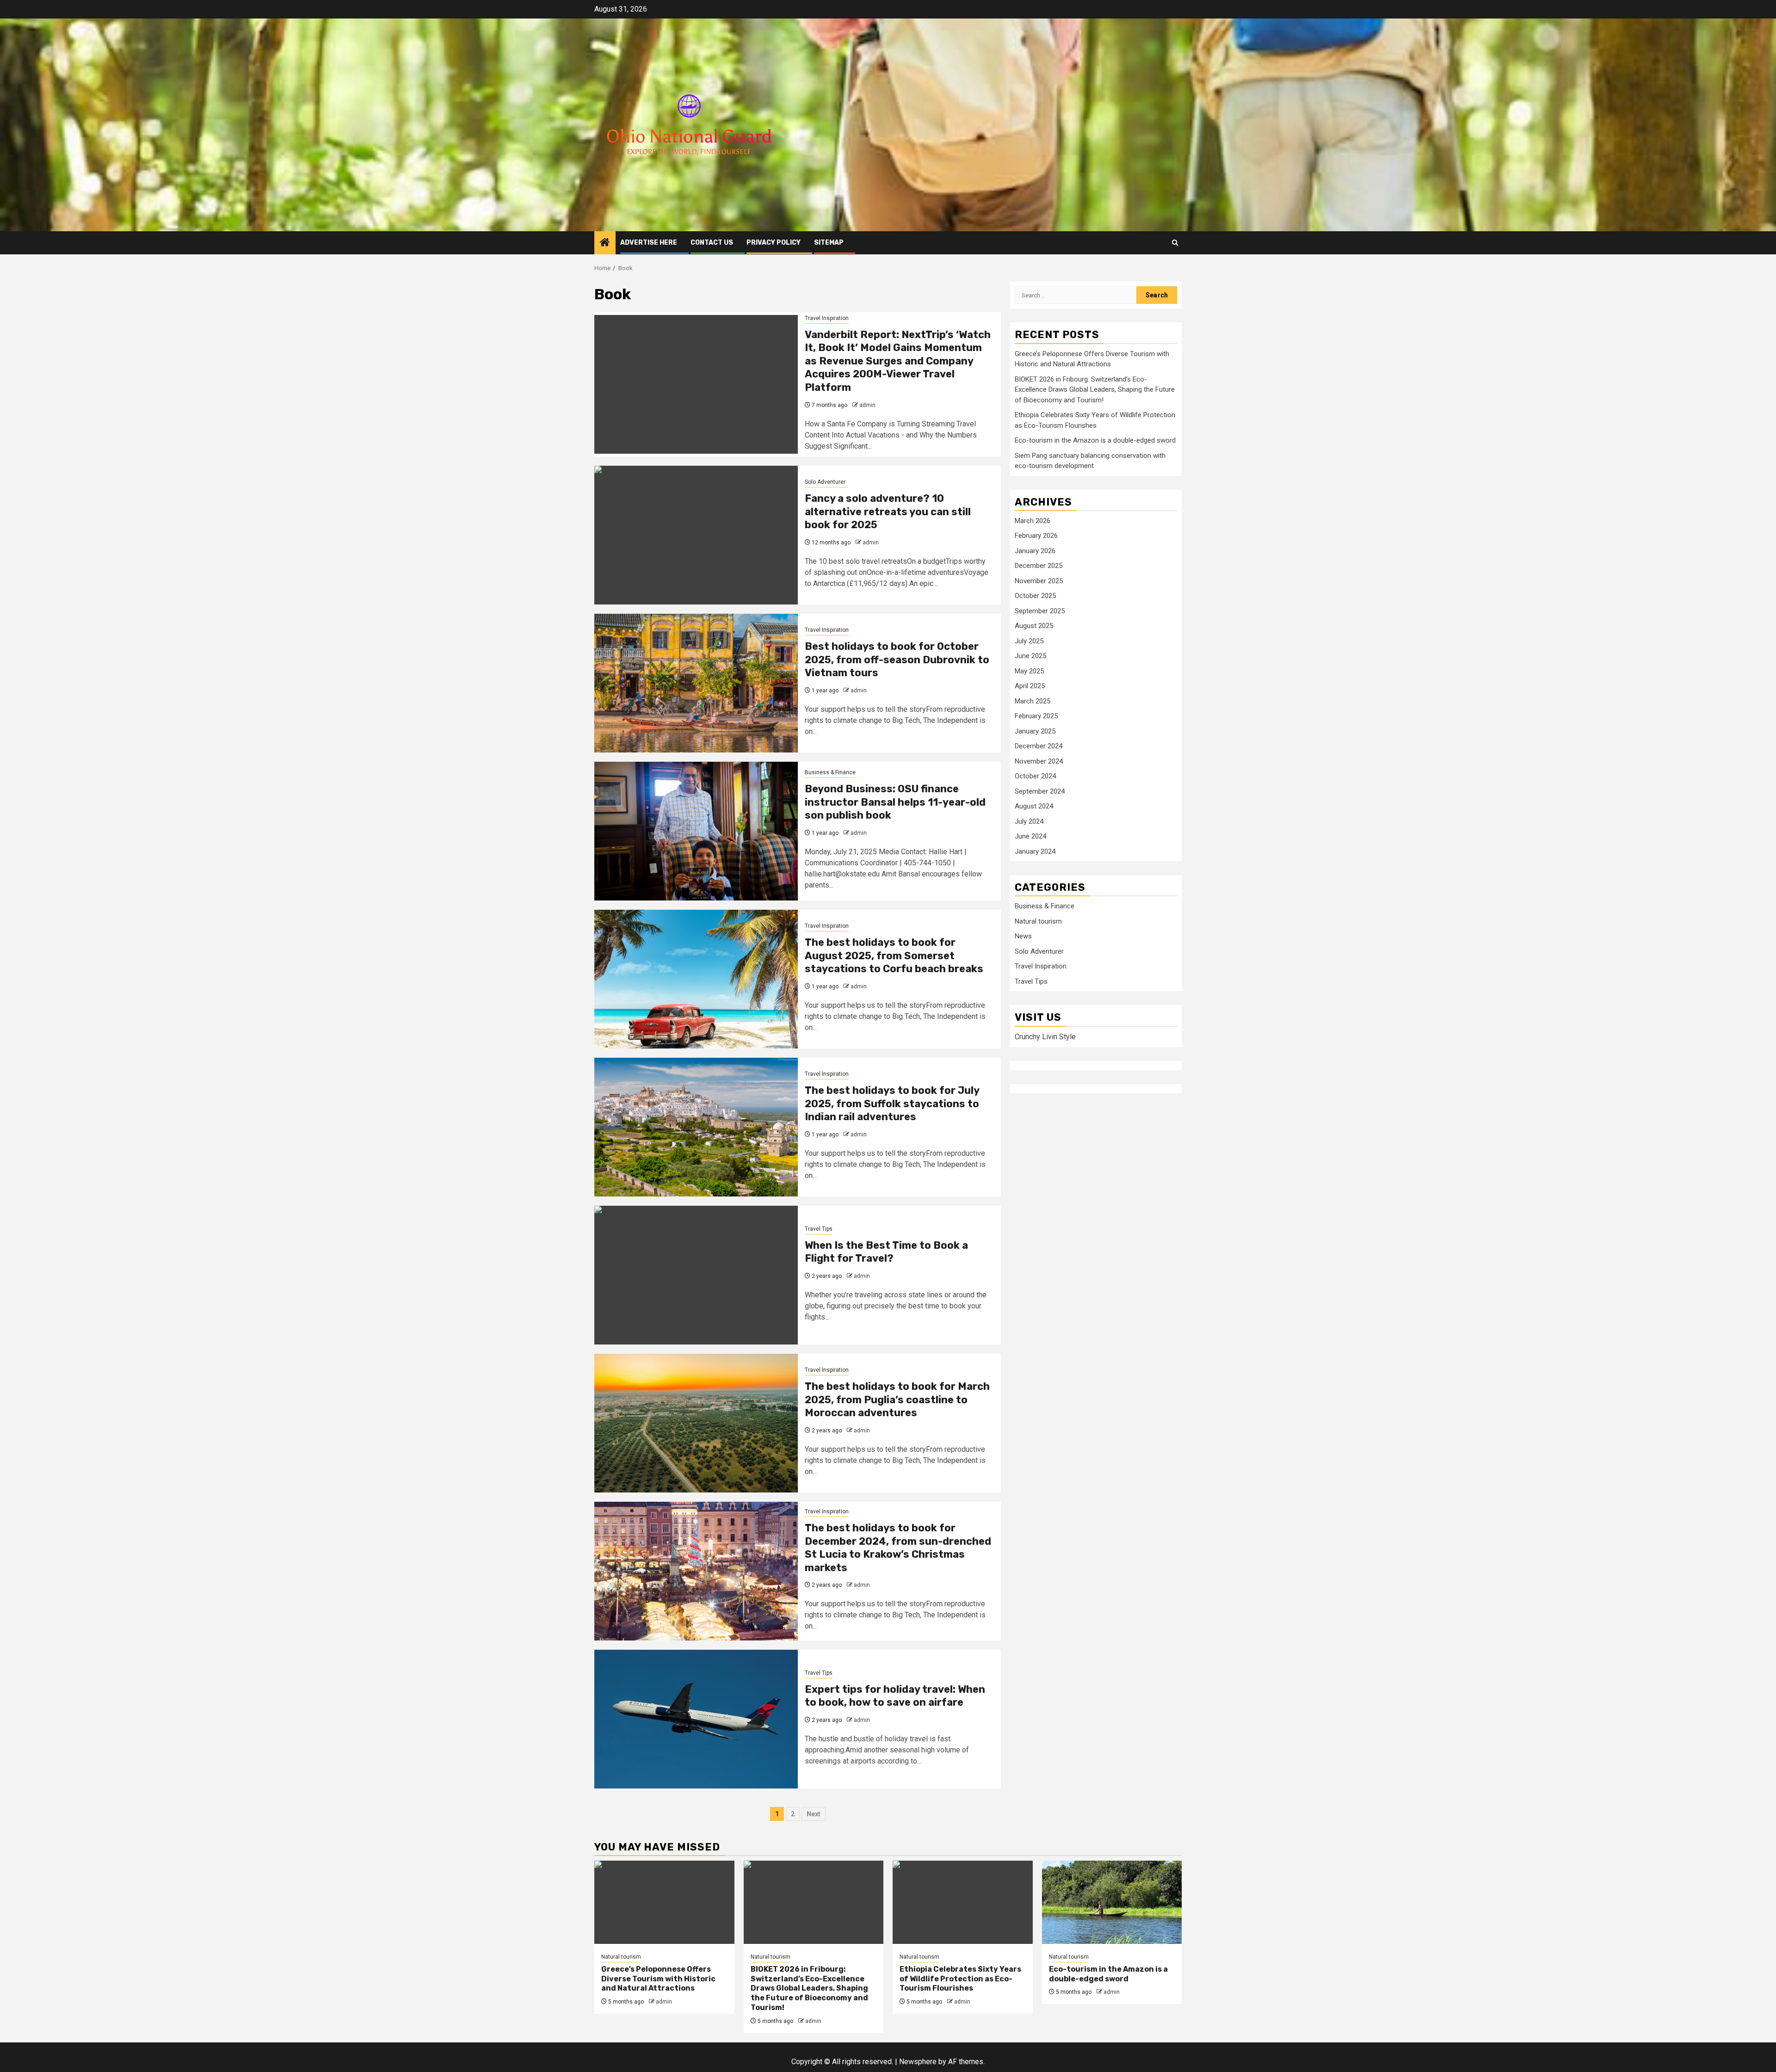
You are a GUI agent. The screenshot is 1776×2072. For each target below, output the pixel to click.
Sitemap (829, 243)
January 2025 (1035, 731)
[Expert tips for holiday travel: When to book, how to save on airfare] (696, 1719)
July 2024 (1029, 821)
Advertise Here (649, 243)
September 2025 (1040, 611)
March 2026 (1033, 521)
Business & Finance (830, 772)
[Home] (605, 243)
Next (814, 1814)
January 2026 (1035, 551)
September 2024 (1040, 791)
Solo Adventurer (825, 482)
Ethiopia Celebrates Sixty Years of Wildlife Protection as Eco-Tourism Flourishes (960, 1979)
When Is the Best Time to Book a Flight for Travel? (886, 1252)
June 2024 (1030, 836)
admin (867, 405)
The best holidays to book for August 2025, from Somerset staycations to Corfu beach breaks (894, 956)
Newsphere (918, 2062)
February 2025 (1036, 716)
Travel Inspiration (827, 318)
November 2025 (1039, 581)
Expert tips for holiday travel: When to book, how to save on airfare (895, 1696)
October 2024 (1035, 776)
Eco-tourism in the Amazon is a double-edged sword (1095, 440)
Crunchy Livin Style (1045, 1037)
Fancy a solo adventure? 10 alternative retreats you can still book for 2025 (888, 512)
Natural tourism (1038, 921)
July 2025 (1029, 641)
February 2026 (1036, 536)
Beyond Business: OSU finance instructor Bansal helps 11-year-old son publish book (895, 802)
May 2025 (1029, 671)
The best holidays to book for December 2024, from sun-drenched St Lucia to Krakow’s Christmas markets (898, 1548)
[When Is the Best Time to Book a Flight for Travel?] (696, 1275)
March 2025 (1033, 701)
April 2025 (1030, 686)
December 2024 (1039, 746)
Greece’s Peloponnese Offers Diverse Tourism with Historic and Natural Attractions (658, 1979)
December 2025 (1039, 566)
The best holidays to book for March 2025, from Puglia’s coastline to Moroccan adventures (897, 1400)
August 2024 (1034, 806)
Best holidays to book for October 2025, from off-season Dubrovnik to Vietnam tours (897, 660)
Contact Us (712, 243)
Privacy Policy (774, 243)
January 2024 (1035, 851)
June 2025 (1030, 656)
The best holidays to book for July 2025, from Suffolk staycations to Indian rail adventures (892, 1104)
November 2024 (1039, 761)
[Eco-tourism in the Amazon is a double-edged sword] (1112, 1902)
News (1023, 937)
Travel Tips (819, 1229)
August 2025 (1034, 626)
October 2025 (1035, 596)
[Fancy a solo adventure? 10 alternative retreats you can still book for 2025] (696, 535)
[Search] (1175, 243)
